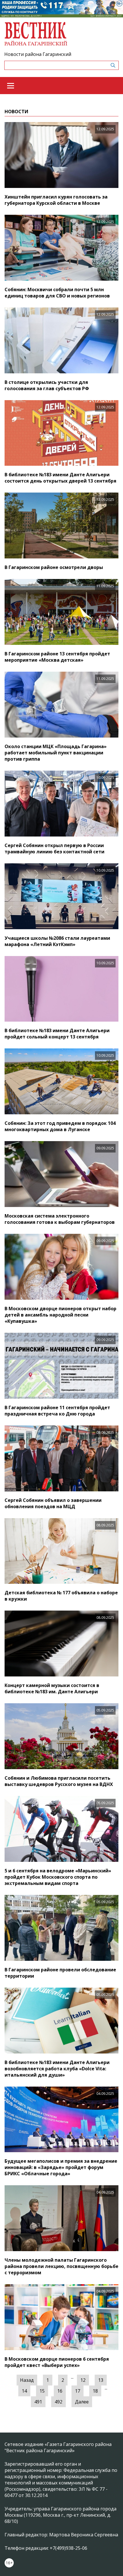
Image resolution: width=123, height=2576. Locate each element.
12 (83, 2380)
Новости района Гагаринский (38, 54)
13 (101, 2380)
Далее (82, 2402)
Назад (27, 2380)
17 (78, 2391)
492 (58, 2402)
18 (95, 2391)
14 (24, 2391)
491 (38, 2402)
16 (60, 2391)
